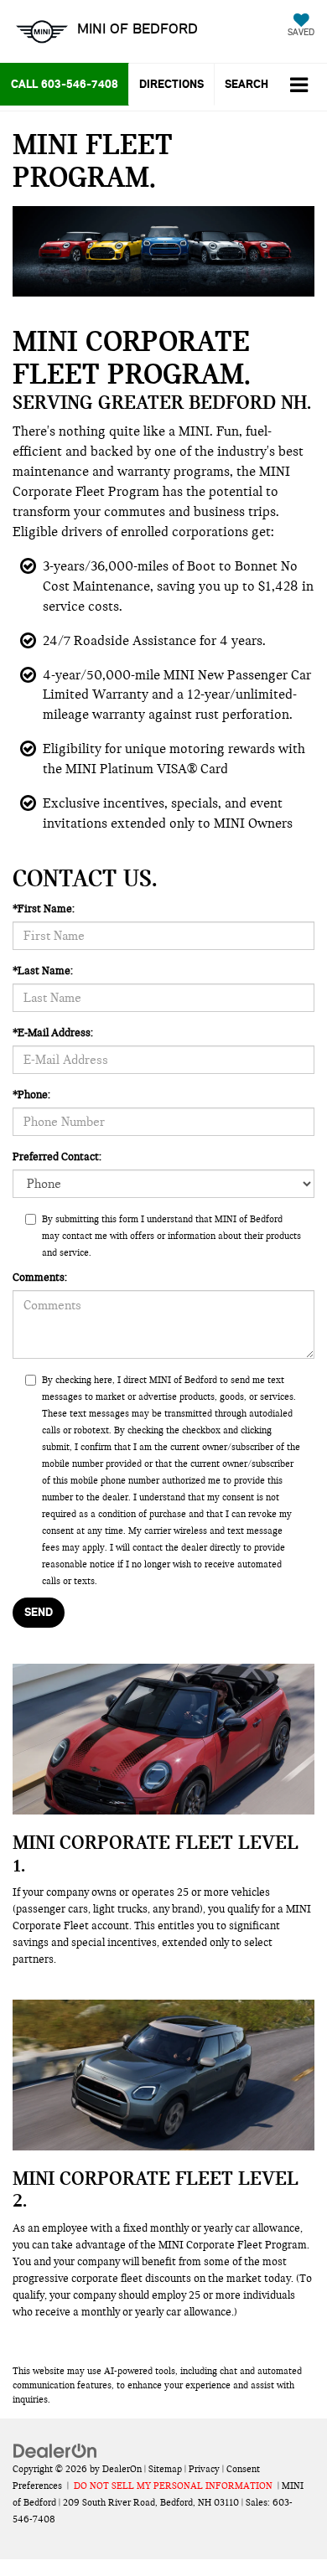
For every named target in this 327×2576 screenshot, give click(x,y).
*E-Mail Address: (53, 1033)
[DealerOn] (55, 2450)
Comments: (40, 1278)
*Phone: (31, 1095)
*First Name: (44, 909)
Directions (171, 84)
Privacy (204, 2469)
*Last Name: (43, 971)
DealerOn (122, 2469)
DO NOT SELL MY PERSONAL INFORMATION (173, 2486)
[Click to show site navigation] (298, 87)
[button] (65, 84)
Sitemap (165, 2469)
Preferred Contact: (57, 1157)
